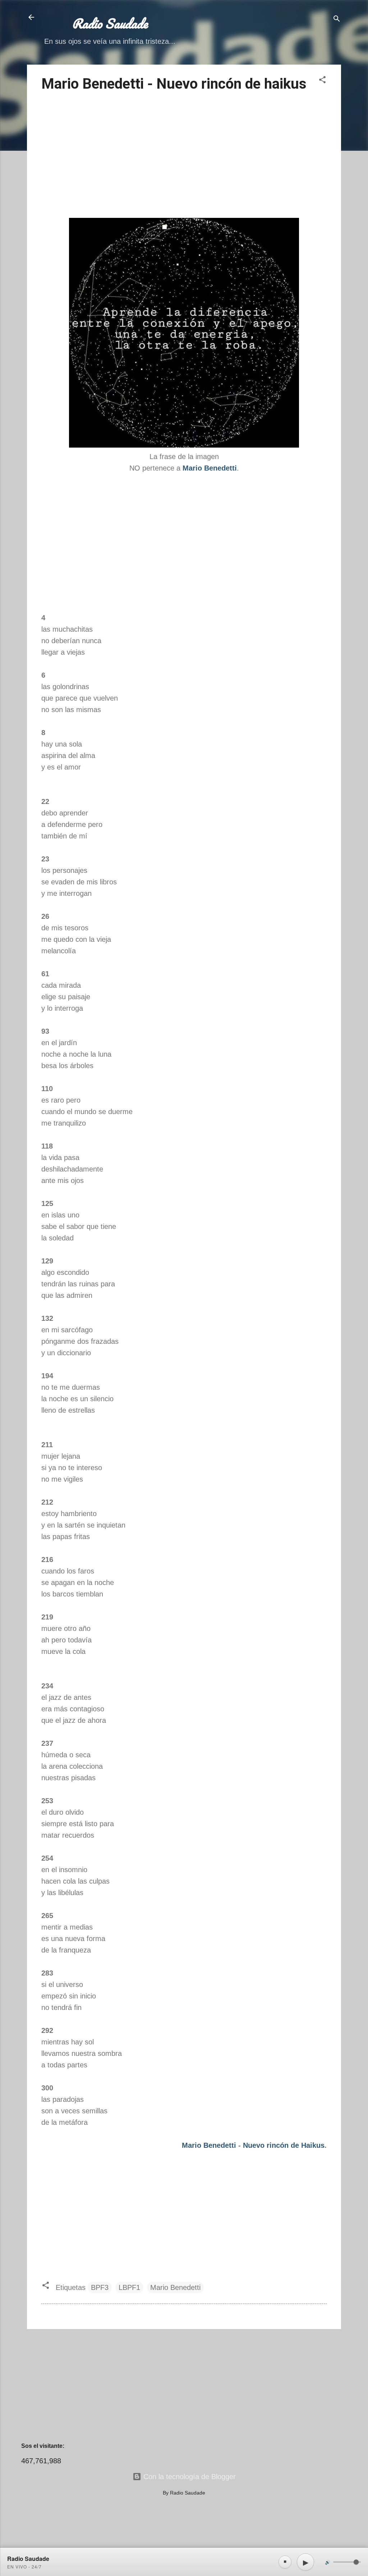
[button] (322, 81)
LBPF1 (129, 2287)
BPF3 (100, 2287)
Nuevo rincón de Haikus (284, 2145)
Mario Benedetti (209, 2145)
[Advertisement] (184, 156)
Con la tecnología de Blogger (188, 2477)
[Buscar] (337, 20)
